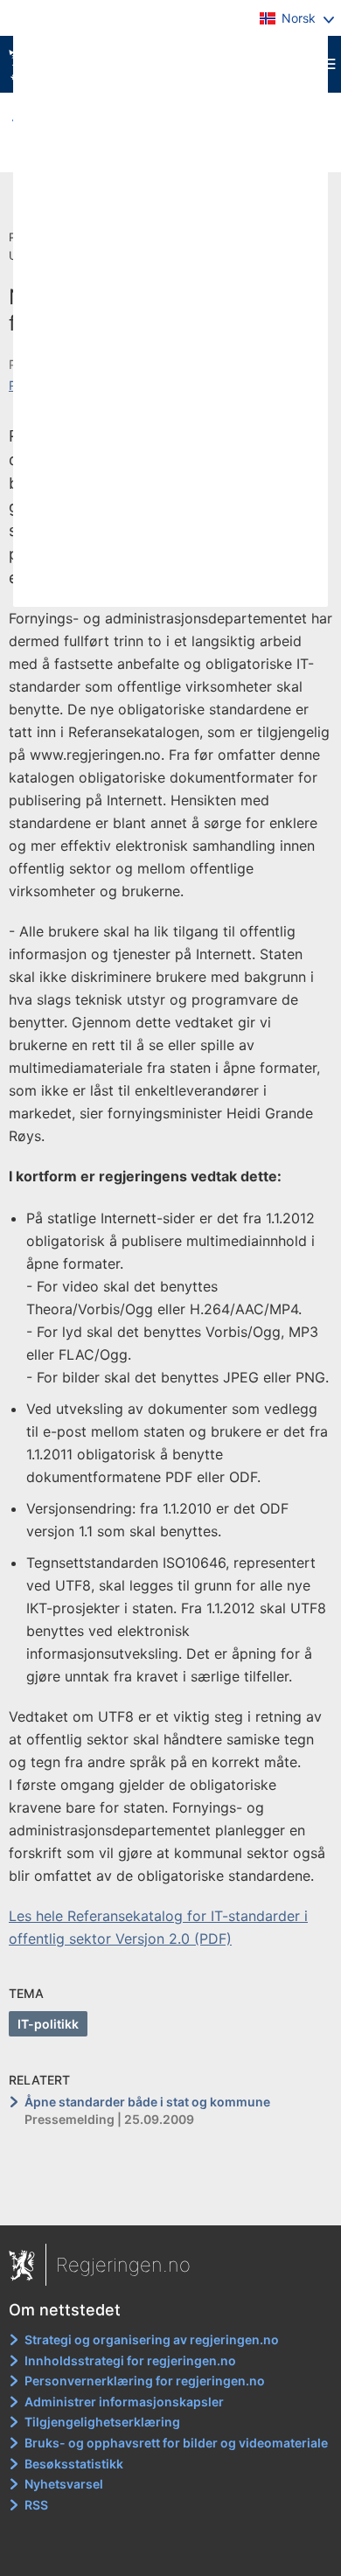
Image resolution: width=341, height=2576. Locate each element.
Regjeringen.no (123, 2265)
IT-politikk (48, 2024)
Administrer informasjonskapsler (124, 2402)
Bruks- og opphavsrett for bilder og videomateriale (176, 2443)
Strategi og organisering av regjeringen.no (152, 2339)
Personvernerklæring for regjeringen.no (145, 2381)
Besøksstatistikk (74, 2464)
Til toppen (171, 2199)
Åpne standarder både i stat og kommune (147, 2102)
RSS (36, 2505)
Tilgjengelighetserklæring (102, 2422)
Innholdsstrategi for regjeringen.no (130, 2360)
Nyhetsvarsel (64, 2484)
